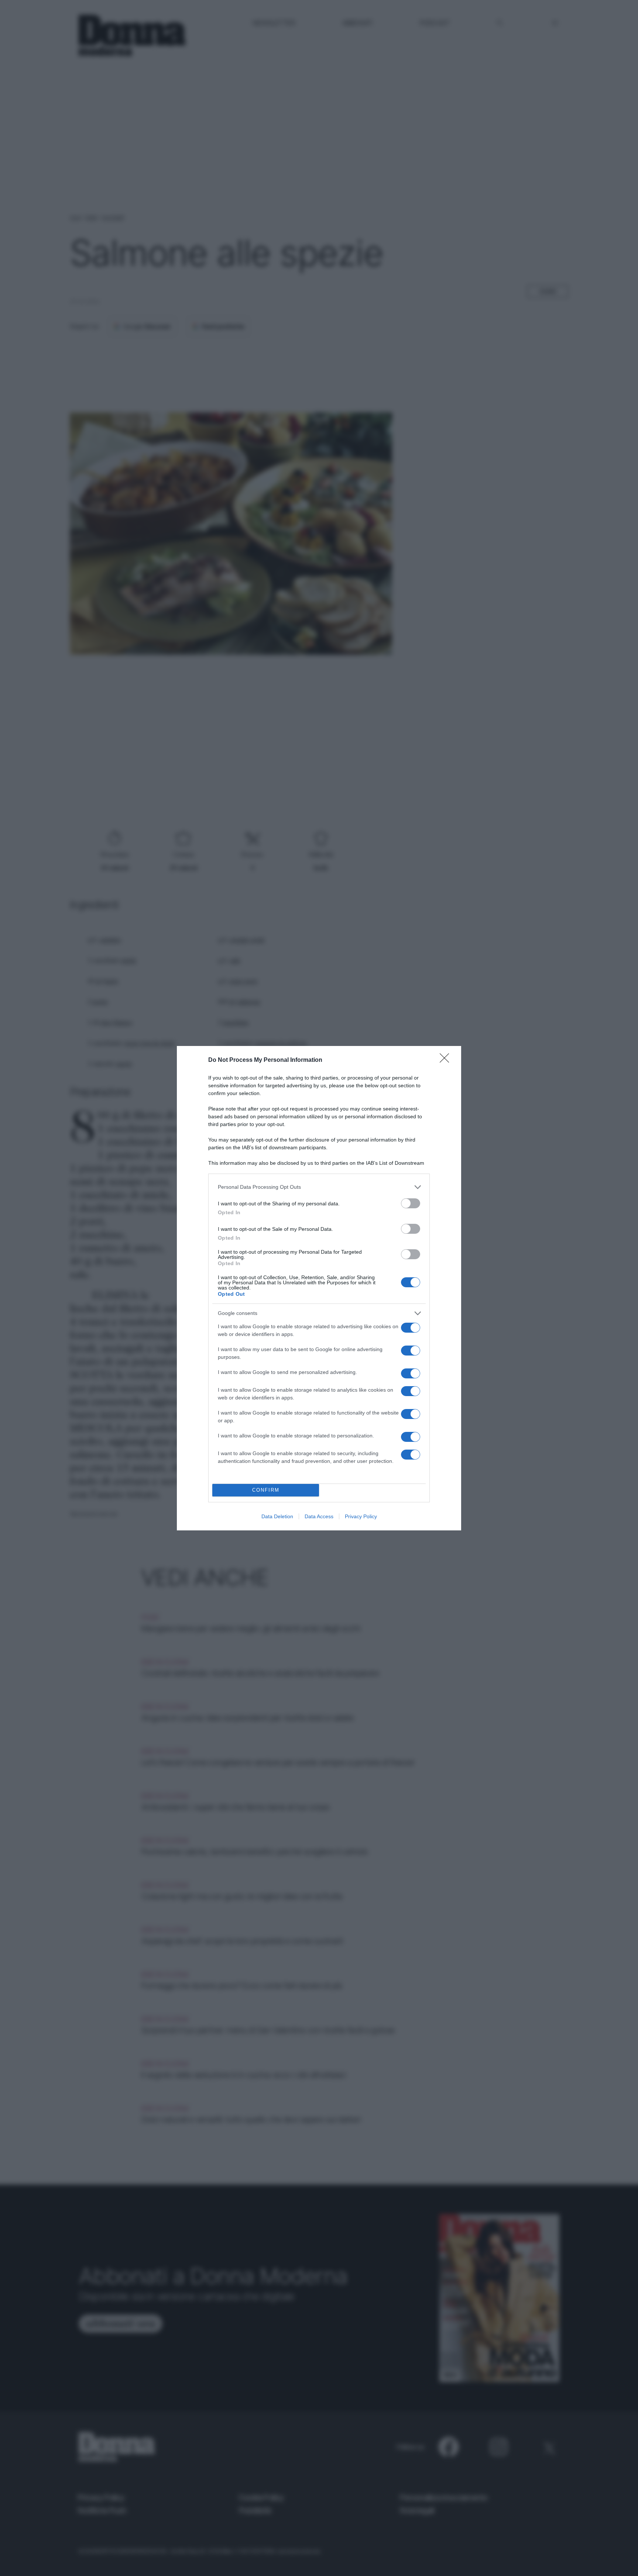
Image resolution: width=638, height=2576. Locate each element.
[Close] (447, 1060)
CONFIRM (266, 1490)
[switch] (411, 1203)
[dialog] (319, 1288)
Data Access (319, 1516)
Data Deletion (277, 1516)
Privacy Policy (361, 1516)
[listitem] (319, 1187)
